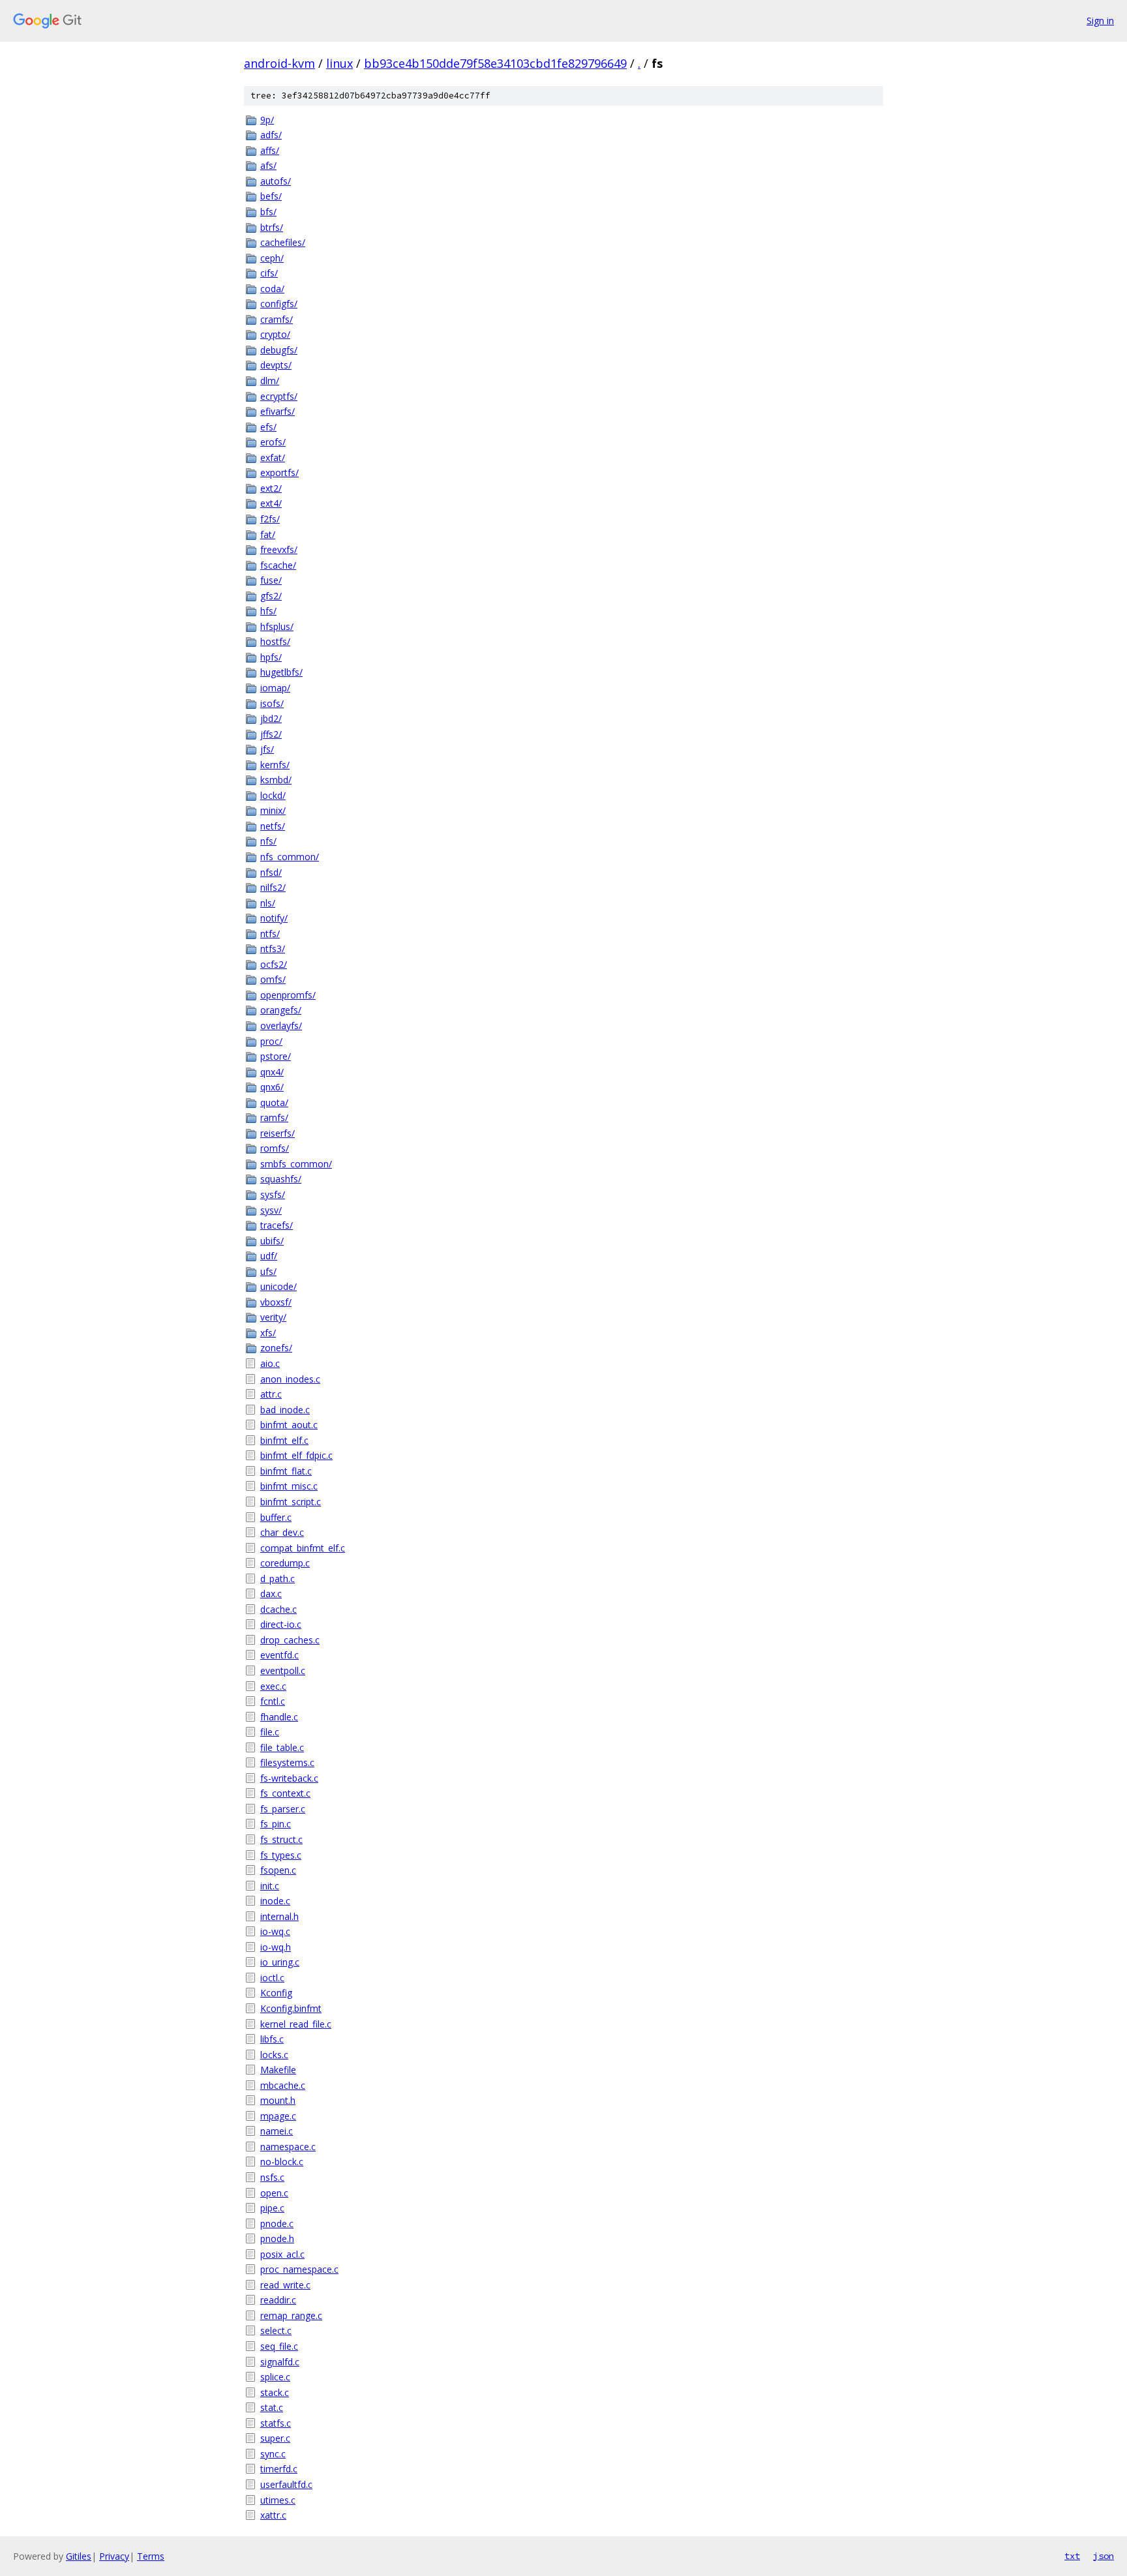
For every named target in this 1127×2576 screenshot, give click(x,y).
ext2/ (271, 488)
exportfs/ (279, 472)
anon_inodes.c (290, 1379)
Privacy (114, 2556)
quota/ (274, 1102)
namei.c (277, 2131)
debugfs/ (279, 350)
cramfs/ (277, 319)
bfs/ (268, 212)
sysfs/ (273, 1194)
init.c (270, 1886)
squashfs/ (281, 1179)
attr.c (271, 1394)
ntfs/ (270, 934)
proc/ (271, 1041)
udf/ (269, 1256)
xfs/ (268, 1333)
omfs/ (273, 979)
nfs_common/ (290, 857)
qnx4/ (272, 1072)
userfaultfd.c (286, 2484)
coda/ (272, 289)
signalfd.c (280, 2362)
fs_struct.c (281, 1839)
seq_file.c (279, 2346)
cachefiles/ (283, 242)
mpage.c (278, 2116)
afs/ (268, 165)
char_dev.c (282, 1532)
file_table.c (282, 1747)
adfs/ (271, 135)
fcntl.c (273, 1701)
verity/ (273, 1317)
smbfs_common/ (296, 1164)
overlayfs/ (281, 1026)
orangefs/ (281, 1010)
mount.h (278, 2100)
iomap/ (275, 688)
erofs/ (273, 442)
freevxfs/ (279, 549)
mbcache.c (283, 2085)
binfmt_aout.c (289, 1425)
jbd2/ (271, 718)
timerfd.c (279, 2469)
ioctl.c (272, 1978)
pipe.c (272, 2208)
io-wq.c (275, 1931)
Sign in (1100, 21)
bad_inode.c (285, 1410)
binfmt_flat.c (286, 1471)
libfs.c (272, 2039)
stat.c (272, 2407)
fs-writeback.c (289, 1778)
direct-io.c (281, 1624)
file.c (270, 1732)
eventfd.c (279, 1655)
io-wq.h (276, 1947)
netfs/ (273, 826)
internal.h (279, 1916)
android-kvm (279, 63)
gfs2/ (271, 596)
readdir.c (278, 2300)
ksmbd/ (276, 780)
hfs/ (268, 611)
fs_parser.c (283, 1809)
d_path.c (278, 1579)
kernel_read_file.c (296, 2024)
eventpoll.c (283, 1670)
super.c (275, 2438)
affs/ (270, 150)
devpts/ (276, 365)
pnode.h (277, 2239)
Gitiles (79, 2556)
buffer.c (276, 1517)
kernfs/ (275, 765)
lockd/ (273, 795)
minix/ (273, 810)
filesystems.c (287, 1762)
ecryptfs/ (279, 396)
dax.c (271, 1594)
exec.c (273, 1686)
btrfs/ (272, 227)
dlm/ (270, 381)
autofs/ (276, 181)
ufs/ (268, 1271)
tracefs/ (277, 1225)
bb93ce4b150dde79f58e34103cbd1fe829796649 (495, 63)
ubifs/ (272, 1241)
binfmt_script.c (291, 1502)
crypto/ (275, 334)
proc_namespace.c (299, 2269)
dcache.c (278, 1609)
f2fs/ (270, 519)
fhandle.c (279, 1717)
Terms (151, 2556)
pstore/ (276, 1056)
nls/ (268, 903)
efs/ (268, 427)
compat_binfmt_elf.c (303, 1548)
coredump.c (285, 1563)
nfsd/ (271, 872)
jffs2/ (271, 734)
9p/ (267, 120)
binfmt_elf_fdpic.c (296, 1455)
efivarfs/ (278, 411)
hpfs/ (271, 657)
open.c (274, 2193)
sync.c (273, 2454)
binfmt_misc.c (289, 1486)
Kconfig (276, 1993)
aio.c (270, 1363)
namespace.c (288, 2147)
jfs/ (267, 749)
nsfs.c (272, 2177)
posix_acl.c (282, 2254)
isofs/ (272, 703)
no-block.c (282, 2162)
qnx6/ (272, 1087)
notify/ (274, 918)
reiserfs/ (278, 1133)
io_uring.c (280, 1962)
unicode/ (278, 1286)
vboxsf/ (276, 1302)
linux (339, 63)
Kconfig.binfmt (291, 2008)
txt (1072, 2556)
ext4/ (271, 503)
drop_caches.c (290, 1640)
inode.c (275, 1901)
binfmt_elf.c (284, 1440)
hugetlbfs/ (281, 672)
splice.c (275, 2377)
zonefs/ (276, 1348)
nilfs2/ (273, 887)
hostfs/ (275, 641)
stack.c (275, 2392)
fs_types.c (281, 1855)
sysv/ (271, 1210)
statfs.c (276, 2423)
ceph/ (272, 258)
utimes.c (278, 2500)
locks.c (274, 2055)
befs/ (271, 196)
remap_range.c (291, 2315)
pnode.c (277, 2224)
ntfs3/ (273, 949)
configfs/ (279, 304)
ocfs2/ (274, 964)
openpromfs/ (288, 995)
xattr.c (273, 2515)
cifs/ (269, 273)
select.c (276, 2330)
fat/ (268, 534)
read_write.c (285, 2285)
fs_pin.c (276, 1824)
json (1104, 2556)
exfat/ (273, 457)
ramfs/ (274, 1117)
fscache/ (278, 565)
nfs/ (268, 841)
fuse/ (271, 580)
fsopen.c (278, 1870)
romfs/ (275, 1148)
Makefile (278, 2070)
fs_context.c (285, 1793)
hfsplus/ (277, 626)
